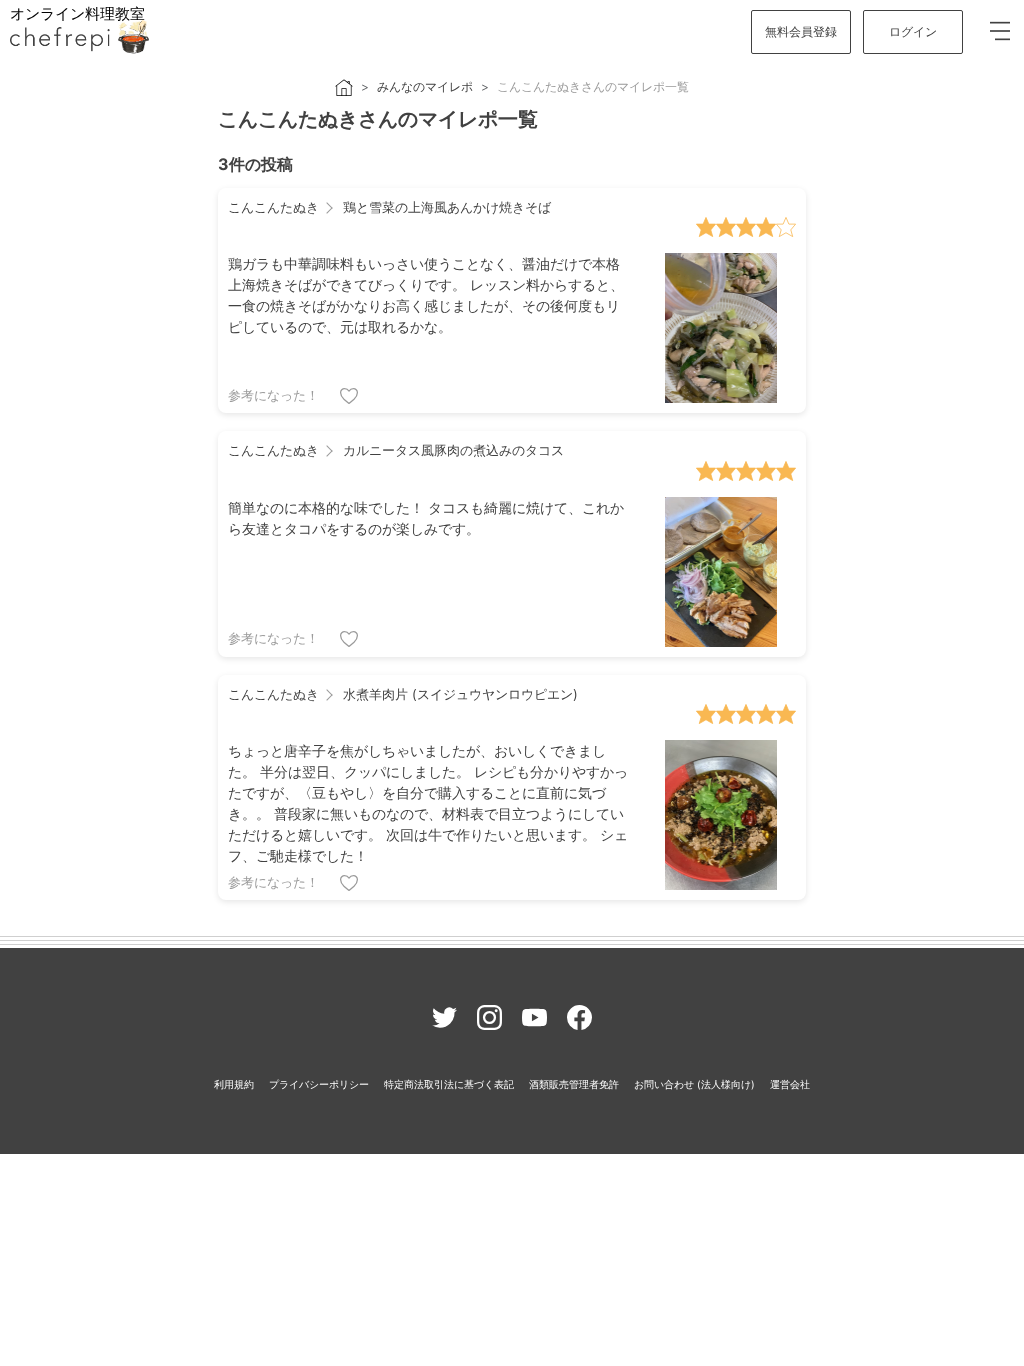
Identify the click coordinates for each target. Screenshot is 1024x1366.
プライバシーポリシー (319, 1084)
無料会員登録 (801, 31)
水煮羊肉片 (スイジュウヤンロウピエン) (458, 694)
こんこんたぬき (273, 207)
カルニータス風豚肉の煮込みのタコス (451, 450)
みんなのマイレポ (425, 86)
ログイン (913, 31)
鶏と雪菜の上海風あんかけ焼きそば (445, 207)
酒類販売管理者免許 (574, 1084)
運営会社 (790, 1084)
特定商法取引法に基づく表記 (449, 1084)
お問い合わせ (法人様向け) (694, 1084)
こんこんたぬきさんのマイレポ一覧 (593, 86)
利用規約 (234, 1084)
